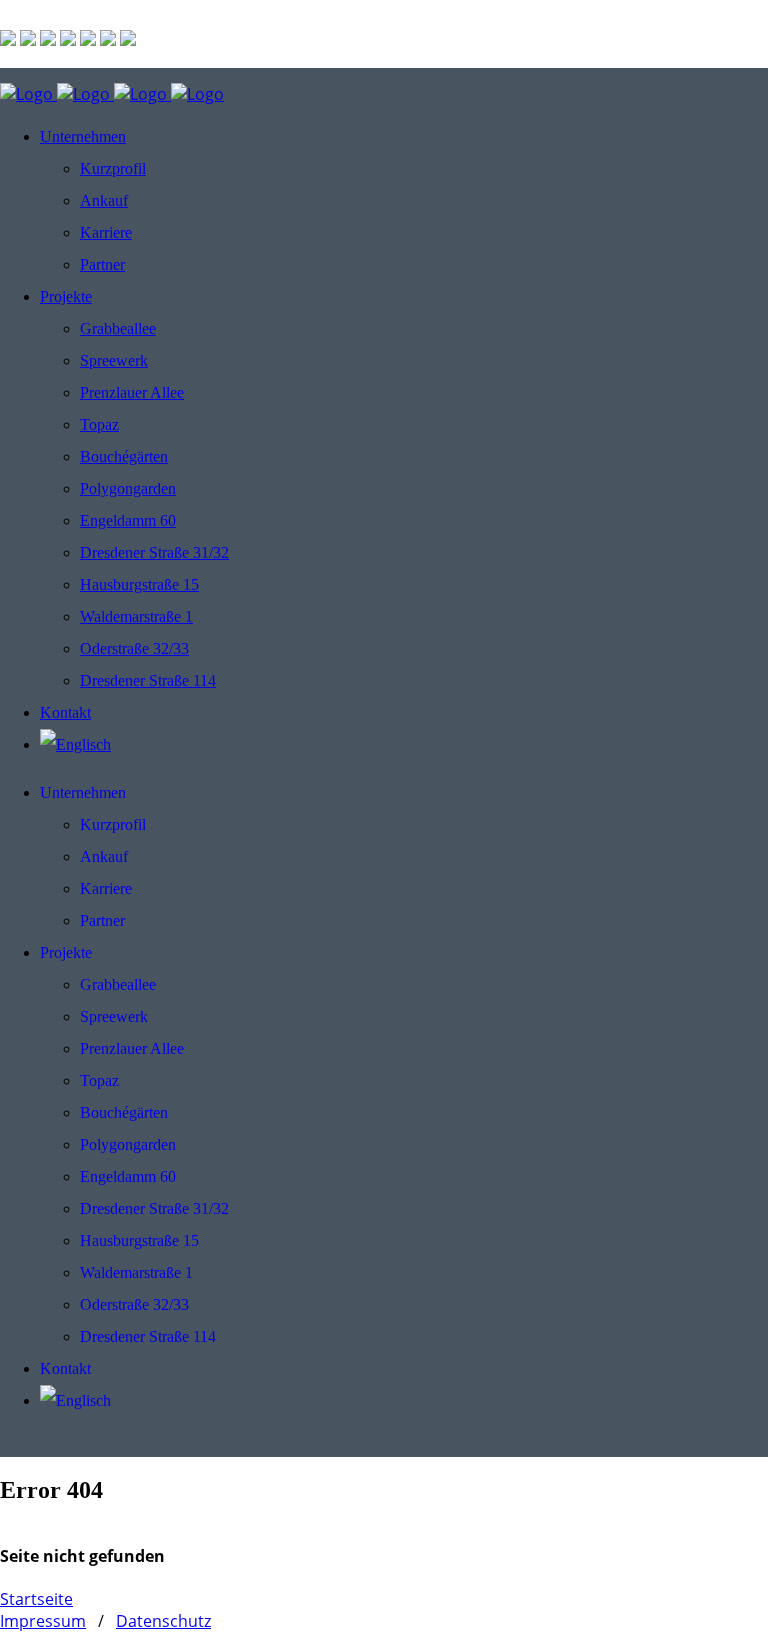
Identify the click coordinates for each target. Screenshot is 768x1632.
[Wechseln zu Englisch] (75, 744)
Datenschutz (163, 1621)
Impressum (43, 1621)
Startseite (36, 1599)
